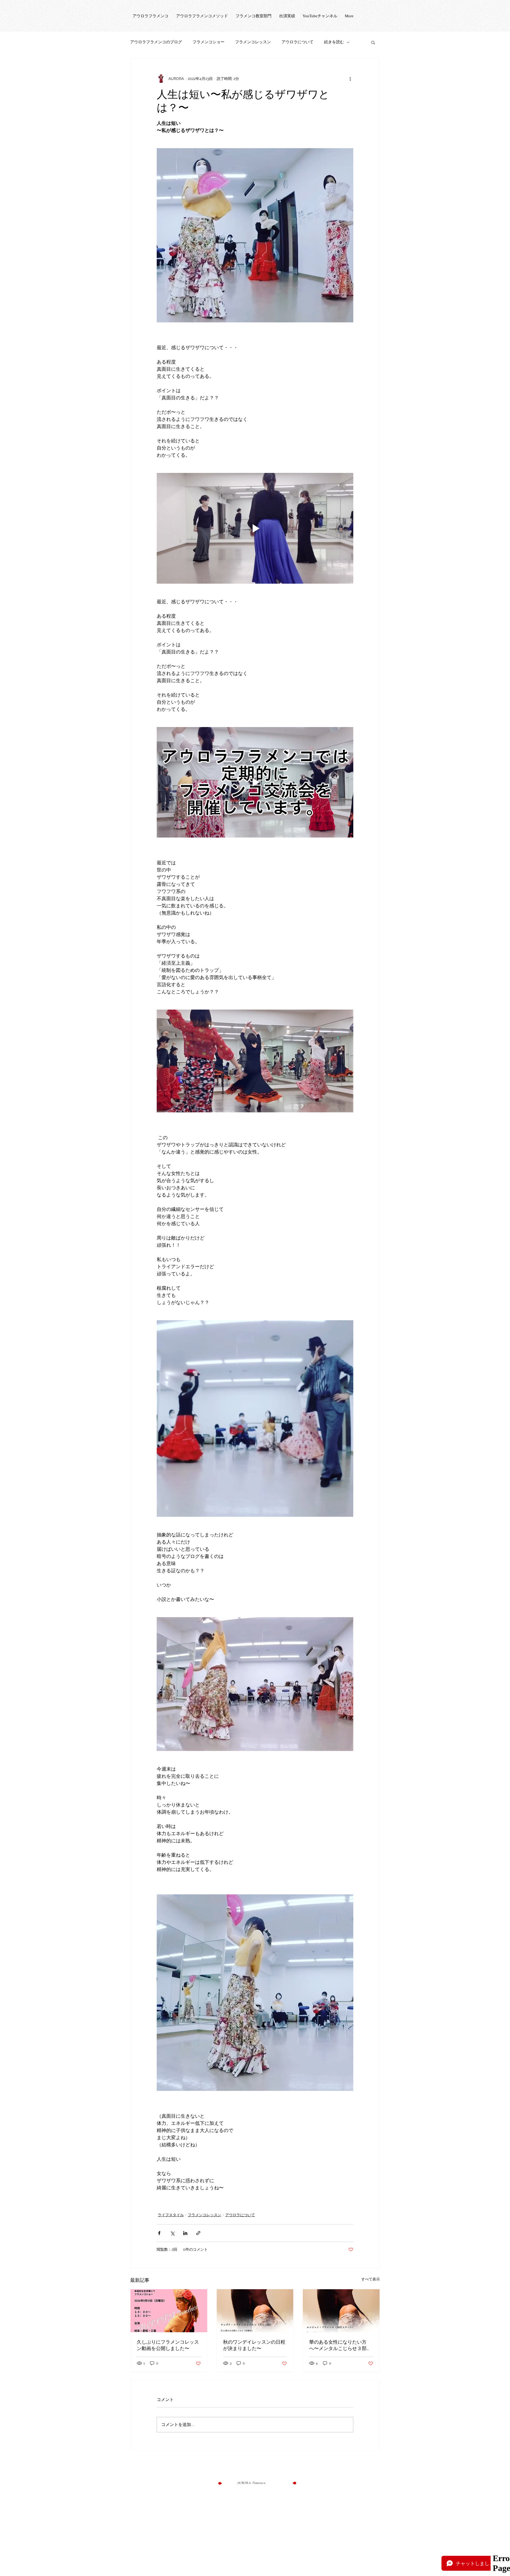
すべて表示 (371, 2279)
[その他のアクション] (350, 79)
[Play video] (255, 528)
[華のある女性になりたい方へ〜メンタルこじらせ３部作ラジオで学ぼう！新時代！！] (341, 2311)
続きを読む (334, 42)
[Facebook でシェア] (159, 2233)
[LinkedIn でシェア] (185, 2233)
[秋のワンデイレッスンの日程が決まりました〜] (255, 2311)
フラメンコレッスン (253, 42)
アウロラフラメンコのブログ (156, 42)
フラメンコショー (209, 42)
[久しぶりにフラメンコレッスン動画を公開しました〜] (169, 2311)
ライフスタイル (171, 2215)
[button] (373, 42)
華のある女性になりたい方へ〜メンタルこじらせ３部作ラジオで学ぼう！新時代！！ (340, 2345)
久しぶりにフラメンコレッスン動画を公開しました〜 (168, 2345)
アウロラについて (297, 42)
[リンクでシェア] (198, 2233)
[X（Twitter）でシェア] (172, 2233)
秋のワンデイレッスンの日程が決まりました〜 (254, 2345)
